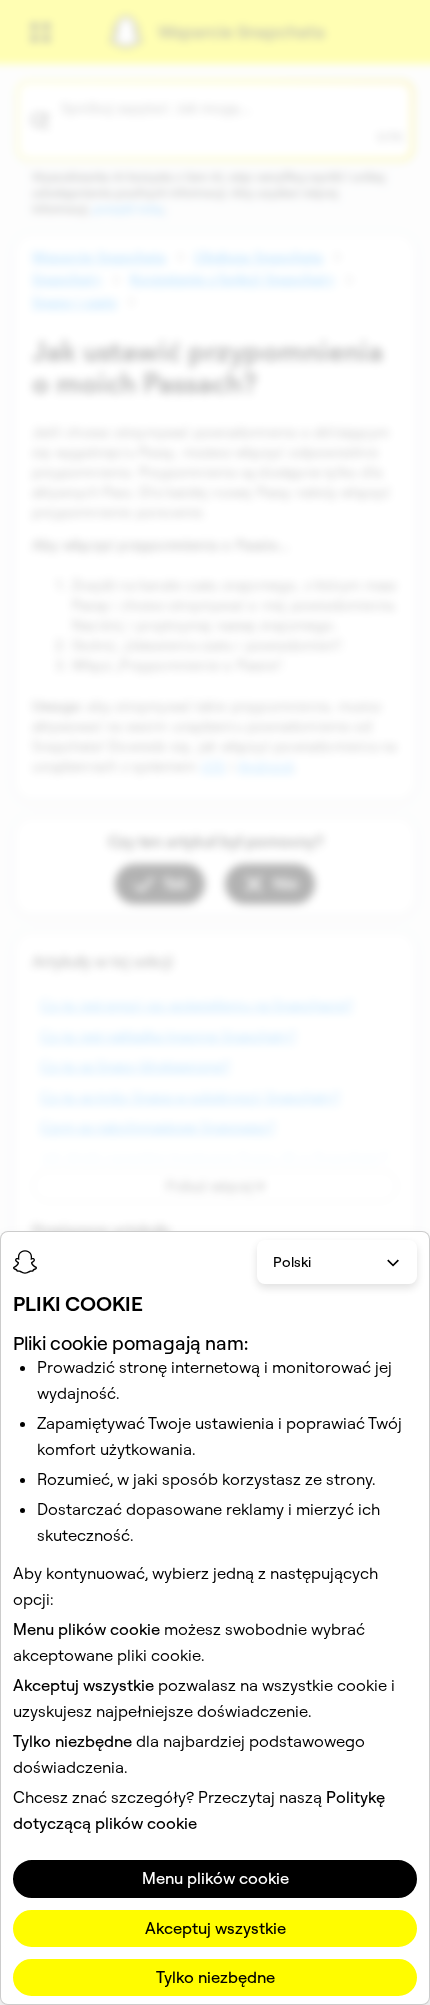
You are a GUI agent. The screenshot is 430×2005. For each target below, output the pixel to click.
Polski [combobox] (292, 1262)
